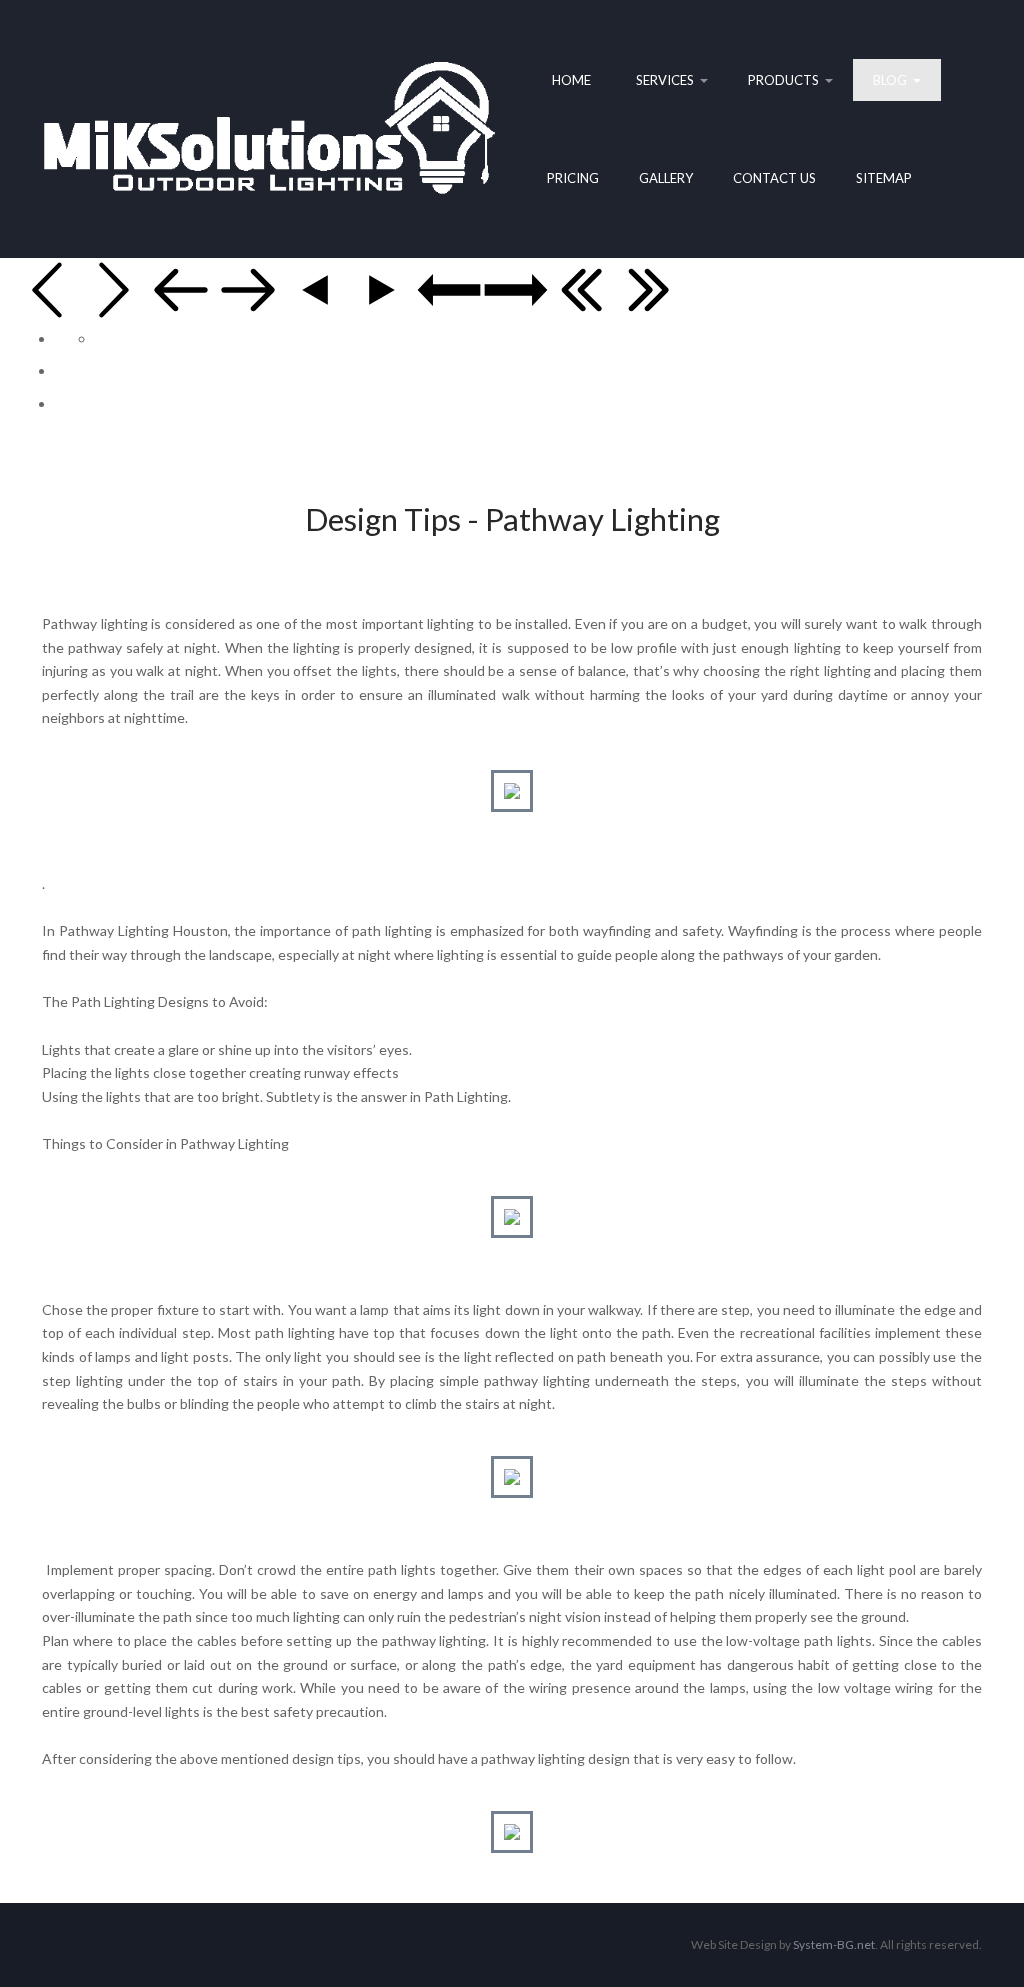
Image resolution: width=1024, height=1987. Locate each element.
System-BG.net (834, 1944)
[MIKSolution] (269, 129)
